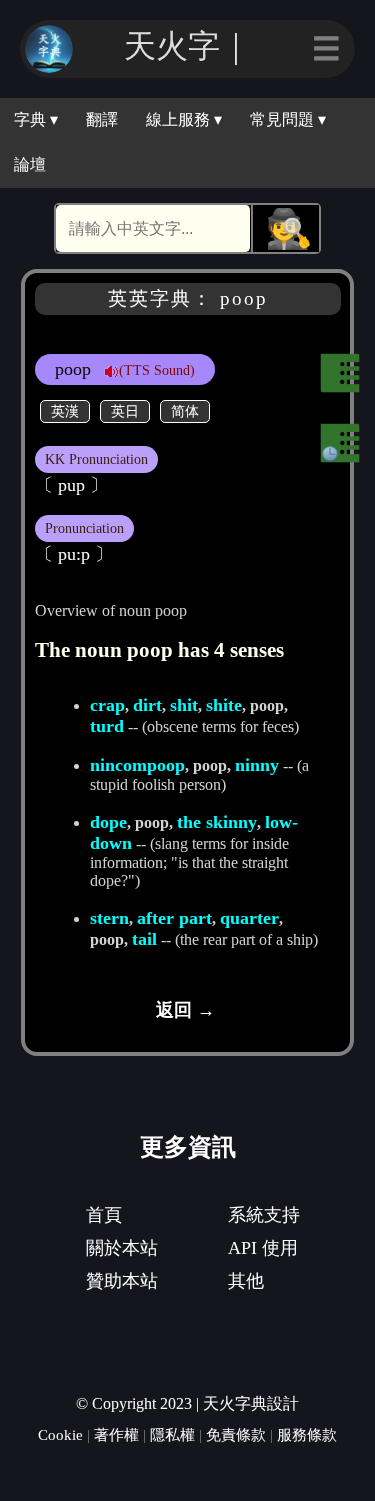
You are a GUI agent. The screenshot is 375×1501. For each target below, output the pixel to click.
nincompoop (137, 765)
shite (224, 705)
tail (144, 939)
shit (184, 705)
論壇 (30, 164)
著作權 (116, 1434)
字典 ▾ (36, 119)
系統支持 (264, 1215)
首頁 (104, 1215)
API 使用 (263, 1248)
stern (109, 918)
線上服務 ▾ (184, 119)
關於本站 (122, 1248)
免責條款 (236, 1434)
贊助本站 (122, 1281)
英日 (125, 411)
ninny (257, 765)
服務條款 (307, 1434)
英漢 (65, 411)
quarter (249, 918)
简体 (185, 411)
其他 (246, 1281)
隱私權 (172, 1434)
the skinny (217, 822)
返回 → (185, 1010)
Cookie (60, 1434)
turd (107, 726)
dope (108, 822)
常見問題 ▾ (288, 119)
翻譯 (102, 119)
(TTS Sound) (157, 370)
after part (174, 918)
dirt (147, 705)
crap (107, 705)
